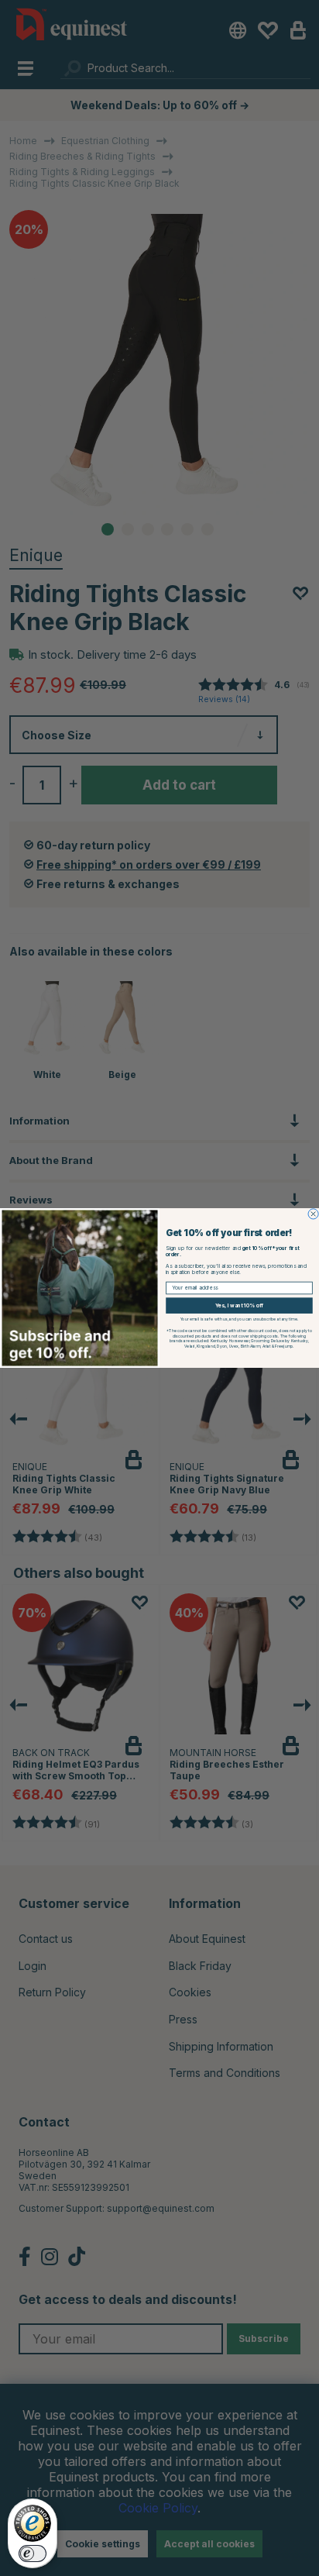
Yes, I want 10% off (239, 1306)
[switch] (33, 2554)
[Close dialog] (313, 1214)
